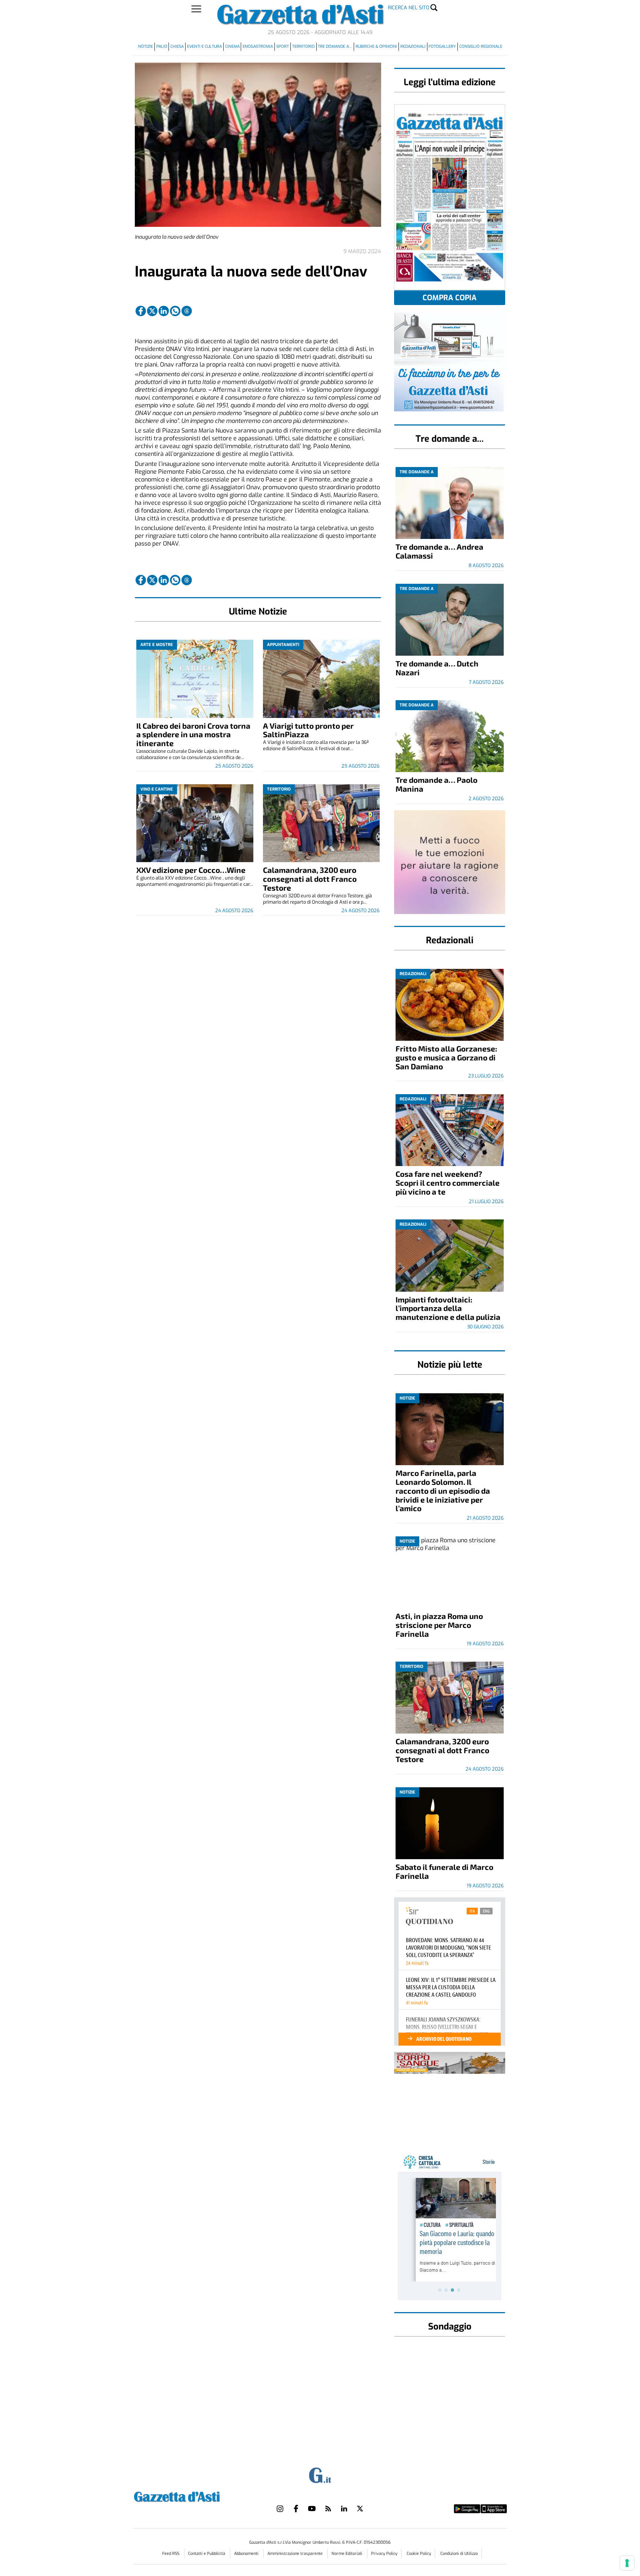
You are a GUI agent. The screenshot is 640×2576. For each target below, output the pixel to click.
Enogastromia (258, 47)
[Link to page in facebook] (141, 311)
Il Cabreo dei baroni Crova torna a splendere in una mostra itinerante (193, 734)
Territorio (304, 47)
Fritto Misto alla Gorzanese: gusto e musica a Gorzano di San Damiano (446, 1057)
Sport (283, 47)
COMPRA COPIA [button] (450, 298)
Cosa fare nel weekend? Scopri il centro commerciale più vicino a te (448, 1183)
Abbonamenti (247, 2554)
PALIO (162, 47)
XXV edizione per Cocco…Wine (191, 870)
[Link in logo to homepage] (195, 2496)
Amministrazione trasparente (296, 2554)
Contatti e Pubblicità (207, 2554)
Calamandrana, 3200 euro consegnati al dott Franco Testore (310, 879)
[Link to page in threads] (187, 311)
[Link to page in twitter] (152, 311)
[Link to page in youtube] (312, 2509)
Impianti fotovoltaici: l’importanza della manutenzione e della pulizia (448, 1308)
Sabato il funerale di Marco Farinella (444, 1871)
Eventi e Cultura (204, 47)
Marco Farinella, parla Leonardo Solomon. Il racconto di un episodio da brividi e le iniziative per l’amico (443, 1491)
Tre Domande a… (335, 47)
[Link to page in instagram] (280, 2509)
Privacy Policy (384, 2554)
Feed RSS (171, 2554)
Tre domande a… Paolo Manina (436, 784)
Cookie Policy (419, 2554)
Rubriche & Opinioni (376, 47)
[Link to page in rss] (328, 2509)
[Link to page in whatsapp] (175, 311)
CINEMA (232, 47)
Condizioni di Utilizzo (459, 2554)
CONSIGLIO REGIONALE (481, 47)
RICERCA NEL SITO (409, 8)
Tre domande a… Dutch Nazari (437, 668)
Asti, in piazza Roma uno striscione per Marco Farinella (439, 1625)
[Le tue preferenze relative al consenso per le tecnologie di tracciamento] (627, 2563)
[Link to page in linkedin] (164, 311)
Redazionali (413, 47)
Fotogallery (442, 47)
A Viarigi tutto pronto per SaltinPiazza (308, 730)
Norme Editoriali (347, 2554)
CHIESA (177, 47)
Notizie (146, 47)
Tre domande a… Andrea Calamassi (439, 551)
